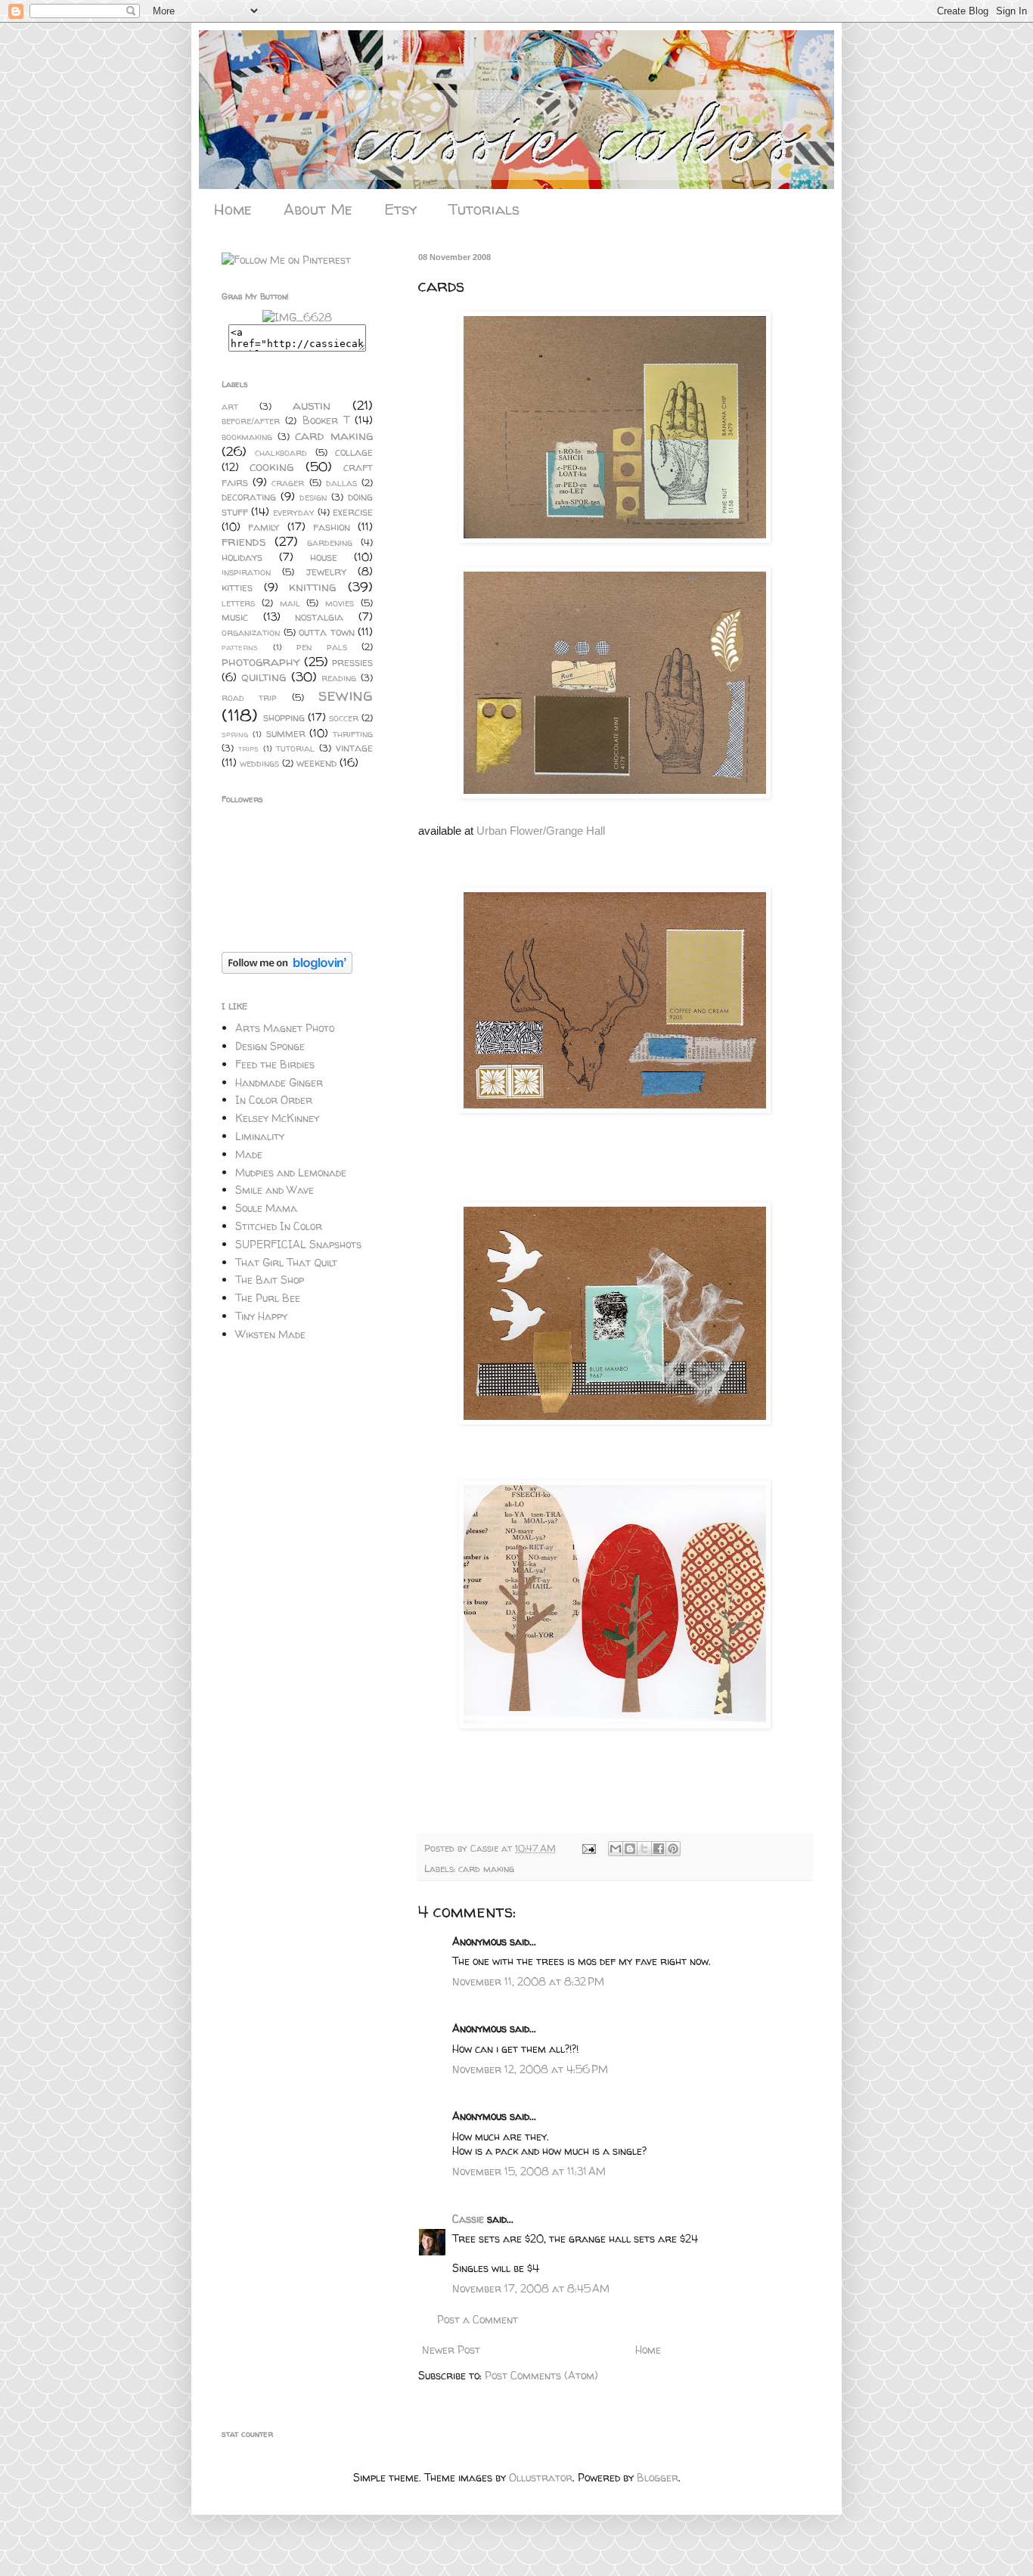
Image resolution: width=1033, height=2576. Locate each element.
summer (286, 733)
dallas (341, 483)
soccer (344, 718)
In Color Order (274, 1100)
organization (251, 632)
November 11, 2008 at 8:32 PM (528, 1981)
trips (248, 749)
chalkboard (281, 453)
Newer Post (451, 2350)
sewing (346, 694)
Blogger (658, 2477)
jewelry (326, 571)
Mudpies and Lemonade (291, 1172)
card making (486, 1869)
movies (340, 603)
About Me (318, 209)
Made (249, 1154)
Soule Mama (266, 1208)
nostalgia (319, 617)
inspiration (246, 572)
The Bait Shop (270, 1280)
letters (238, 603)
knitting (312, 586)
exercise (353, 511)
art (230, 406)
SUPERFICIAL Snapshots (298, 1244)
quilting (264, 676)
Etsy (400, 209)
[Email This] (616, 1849)
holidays (242, 557)
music (235, 617)
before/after (251, 421)
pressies (352, 662)
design (313, 497)
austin (312, 405)
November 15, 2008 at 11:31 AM (529, 2171)
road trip (249, 697)
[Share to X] (644, 1849)
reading (339, 678)
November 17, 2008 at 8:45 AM (531, 2288)
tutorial (295, 748)
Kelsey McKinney (277, 1118)
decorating (249, 496)
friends (244, 541)
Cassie (486, 1848)
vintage (354, 747)
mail (290, 603)
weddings (259, 763)
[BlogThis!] (630, 1849)
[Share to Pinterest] (673, 1849)
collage (354, 452)
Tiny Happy (261, 1316)
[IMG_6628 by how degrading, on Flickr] (297, 317)
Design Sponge (270, 1046)
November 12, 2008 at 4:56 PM (530, 2069)
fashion (332, 527)
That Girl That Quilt (286, 1262)
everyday (294, 512)
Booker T (326, 420)
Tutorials (484, 209)
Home (233, 209)
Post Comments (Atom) (541, 2375)
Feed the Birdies (275, 1064)
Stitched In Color (279, 1226)
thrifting (353, 734)
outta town (327, 632)
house (324, 557)
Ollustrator (541, 2477)
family (264, 527)
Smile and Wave (275, 1190)
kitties (237, 587)
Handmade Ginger (279, 1082)
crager (288, 483)
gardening (330, 542)
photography (261, 661)
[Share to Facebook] (659, 1849)
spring (235, 734)
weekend (316, 763)
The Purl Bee (268, 1298)
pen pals (322, 647)
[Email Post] (588, 1848)
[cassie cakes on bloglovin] (287, 970)
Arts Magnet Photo (285, 1028)
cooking (271, 466)
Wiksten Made (270, 1334)
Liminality (260, 1136)
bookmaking (247, 437)
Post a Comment (478, 2319)
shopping (284, 717)
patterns (240, 647)
